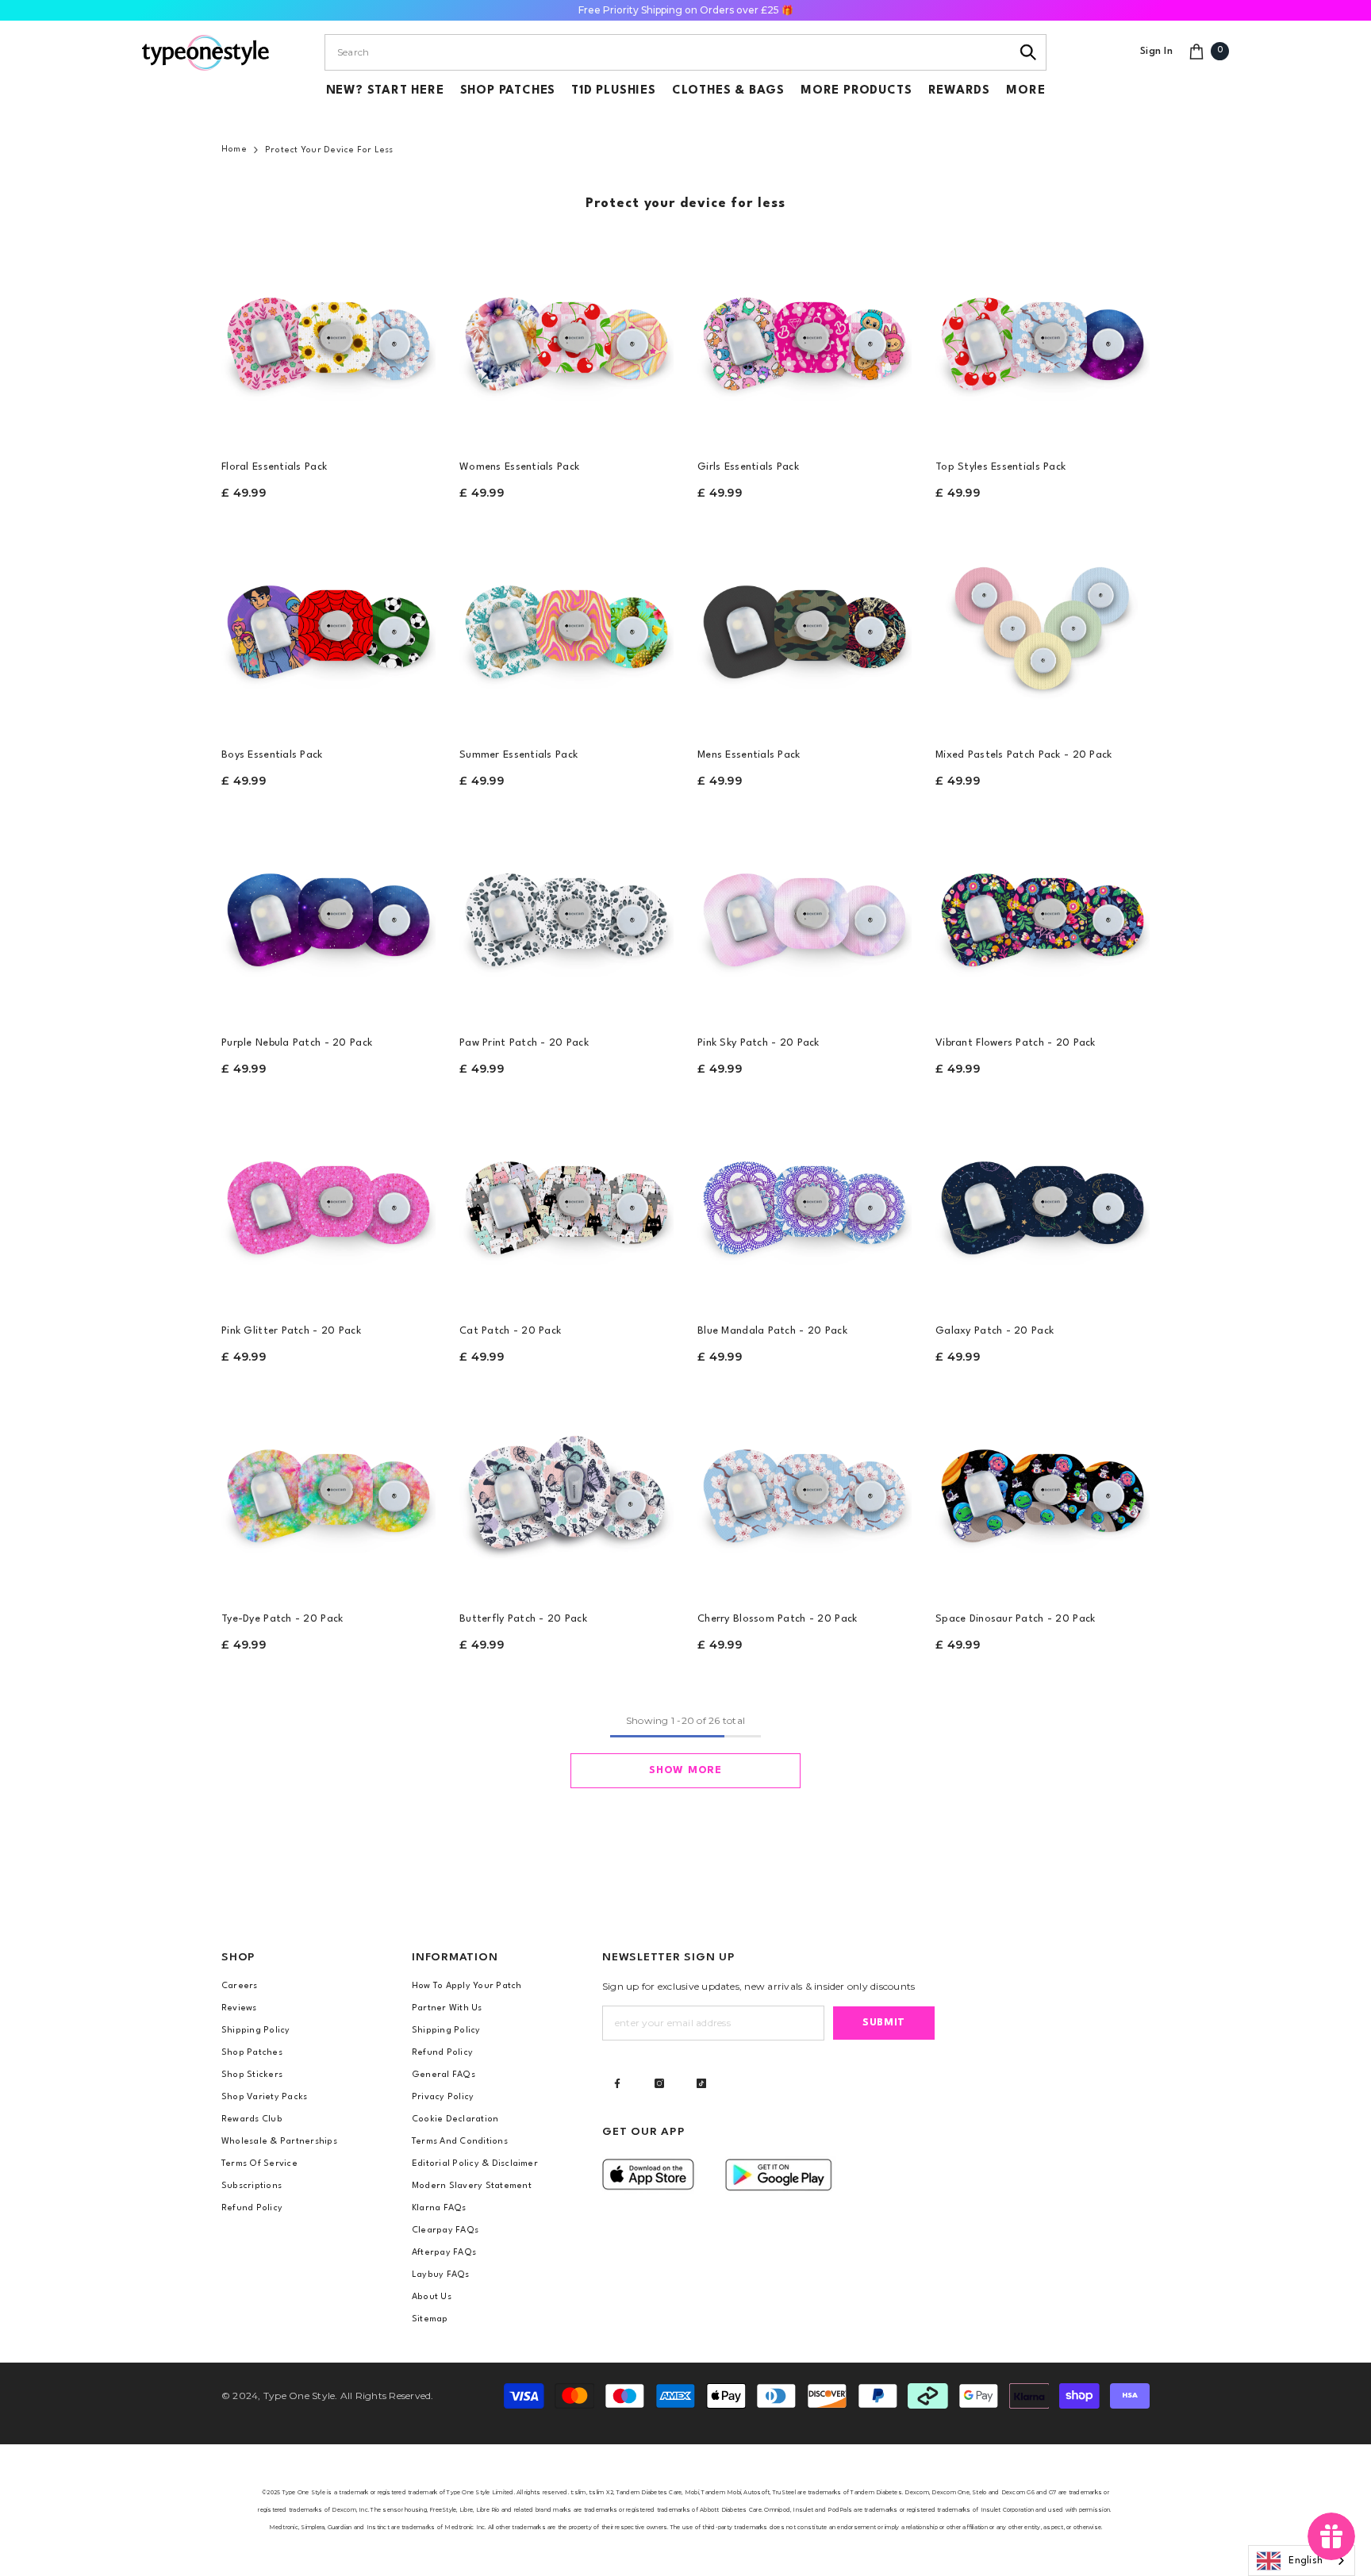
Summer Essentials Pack (518, 755)
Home (234, 150)
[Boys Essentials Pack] (328, 628)
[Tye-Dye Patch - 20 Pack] (328, 1491)
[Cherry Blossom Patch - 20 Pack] (805, 1491)
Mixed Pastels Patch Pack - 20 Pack (1024, 755)
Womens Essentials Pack (519, 467)
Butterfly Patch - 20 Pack (523, 1619)
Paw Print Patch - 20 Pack (524, 1043)
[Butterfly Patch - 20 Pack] (566, 1491)
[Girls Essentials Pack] (805, 340)
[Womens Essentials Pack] (566, 340)
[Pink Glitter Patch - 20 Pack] (328, 1204)
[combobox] (668, 52)
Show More (685, 1770)
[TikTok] (701, 2083)
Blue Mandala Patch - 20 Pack (772, 1331)
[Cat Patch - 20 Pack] (566, 1204)
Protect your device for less (329, 150)
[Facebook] (617, 2083)
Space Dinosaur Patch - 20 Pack (1015, 1619)
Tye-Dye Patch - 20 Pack (282, 1619)
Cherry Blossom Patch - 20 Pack (777, 1619)
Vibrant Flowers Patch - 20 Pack (1016, 1043)
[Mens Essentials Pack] (805, 628)
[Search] (1029, 52)
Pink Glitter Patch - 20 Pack (291, 1331)
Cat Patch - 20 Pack (510, 1331)
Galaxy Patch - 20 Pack (995, 1331)
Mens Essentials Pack (749, 755)
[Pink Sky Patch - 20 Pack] (805, 916)
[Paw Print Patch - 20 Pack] (566, 916)
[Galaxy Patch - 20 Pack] (1043, 1204)
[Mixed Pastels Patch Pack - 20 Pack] (1043, 628)
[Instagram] (659, 2083)
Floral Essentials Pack (274, 467)
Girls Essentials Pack (748, 467)
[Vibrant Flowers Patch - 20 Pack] (1043, 916)
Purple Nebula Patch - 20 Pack (297, 1043)
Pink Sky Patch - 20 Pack (758, 1043)
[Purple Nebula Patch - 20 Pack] (328, 916)
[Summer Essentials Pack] (566, 628)
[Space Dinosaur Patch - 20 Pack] (1043, 1491)
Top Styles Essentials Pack (1000, 467)
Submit (884, 2023)
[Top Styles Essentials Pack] (1043, 340)
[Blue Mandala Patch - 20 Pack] (805, 1204)
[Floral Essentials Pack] (328, 340)
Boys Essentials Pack (272, 755)
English (1306, 2561)
